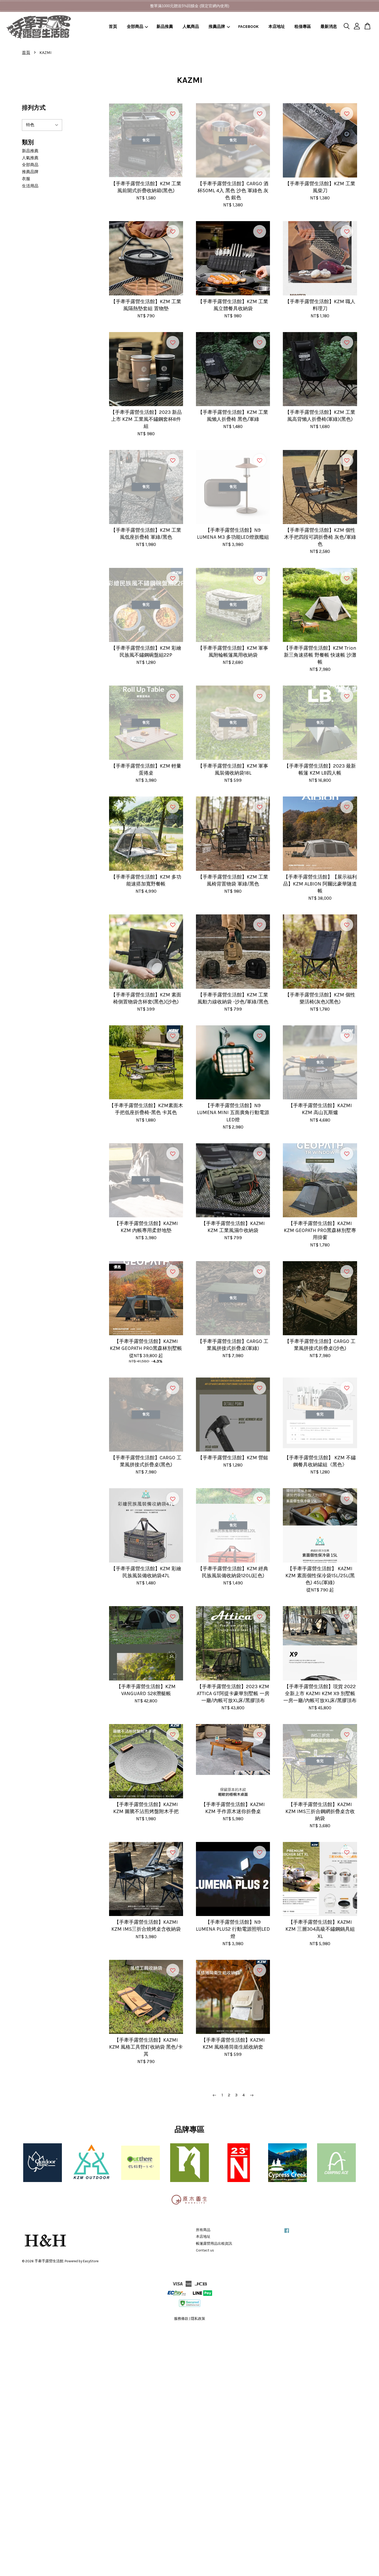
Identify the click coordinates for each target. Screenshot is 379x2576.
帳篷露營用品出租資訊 (214, 2244)
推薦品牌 (217, 26)
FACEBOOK (248, 26)
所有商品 (203, 2230)
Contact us (205, 2250)
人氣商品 (191, 26)
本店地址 (277, 26)
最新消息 (329, 26)
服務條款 (181, 2319)
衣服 (26, 179)
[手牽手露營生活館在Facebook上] (287, 2233)
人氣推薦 (30, 158)
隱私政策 (198, 2319)
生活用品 (30, 186)
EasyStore (91, 2261)
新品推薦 (165, 26)
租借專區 (303, 26)
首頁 (113, 26)
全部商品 (135, 26)
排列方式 (34, 108)
